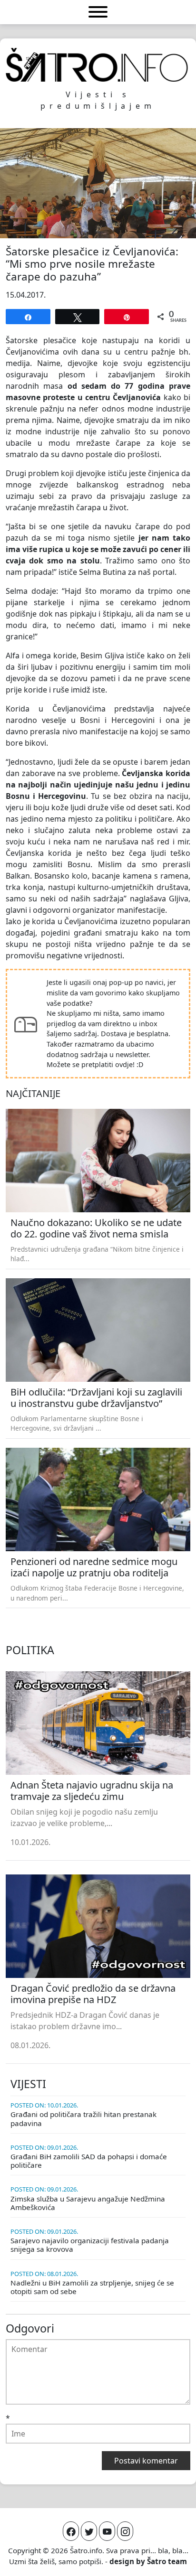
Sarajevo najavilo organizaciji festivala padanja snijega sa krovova (90, 2245)
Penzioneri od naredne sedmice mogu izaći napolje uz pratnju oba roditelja (94, 1567)
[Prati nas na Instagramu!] (125, 2531)
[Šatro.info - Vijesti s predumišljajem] (98, 65)
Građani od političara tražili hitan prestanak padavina (83, 2118)
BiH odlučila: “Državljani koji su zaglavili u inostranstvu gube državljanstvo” (96, 1398)
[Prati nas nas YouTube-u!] (107, 2531)
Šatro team (167, 2561)
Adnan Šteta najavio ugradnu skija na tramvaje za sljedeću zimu (92, 1791)
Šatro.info (86, 2550)
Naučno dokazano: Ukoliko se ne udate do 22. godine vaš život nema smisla (96, 1228)
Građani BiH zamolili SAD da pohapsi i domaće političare (89, 2161)
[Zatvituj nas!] (89, 2531)
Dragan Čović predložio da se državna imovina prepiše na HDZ (93, 1994)
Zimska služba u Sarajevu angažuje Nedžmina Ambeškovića (88, 2203)
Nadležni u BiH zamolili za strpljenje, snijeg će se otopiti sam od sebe (92, 2287)
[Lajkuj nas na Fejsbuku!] (71, 2531)
